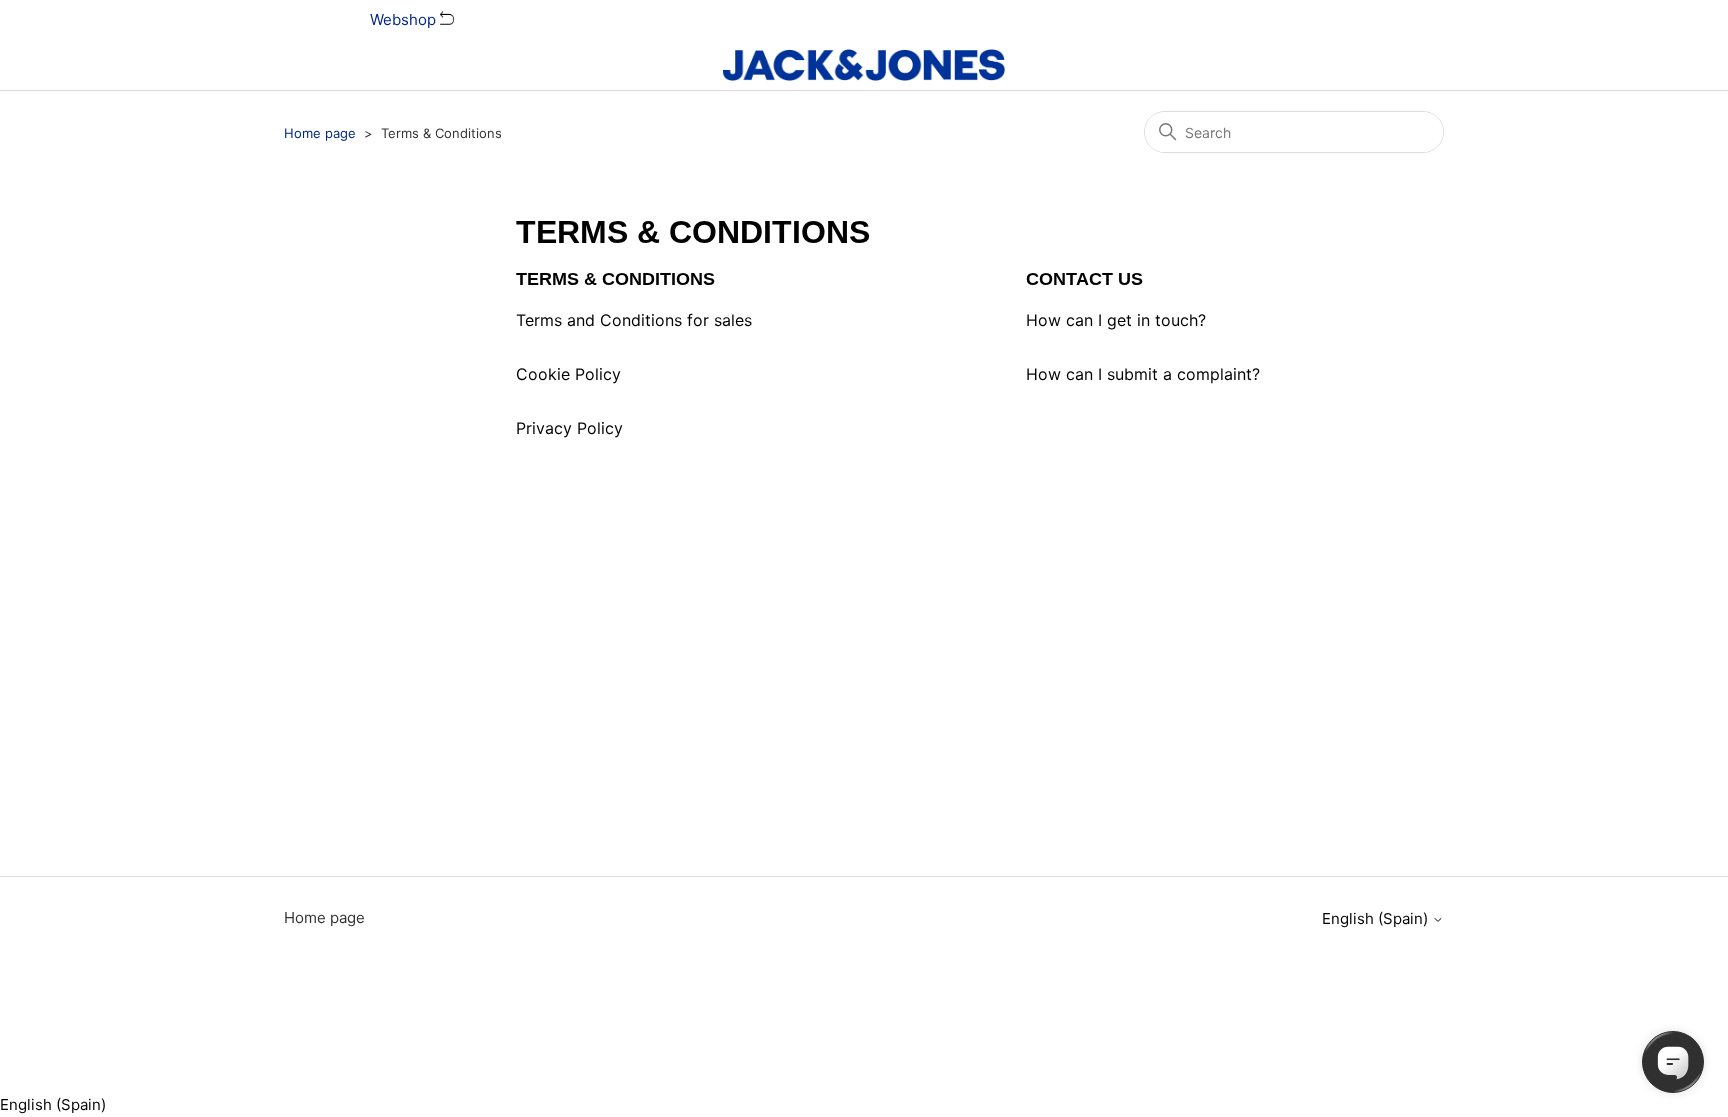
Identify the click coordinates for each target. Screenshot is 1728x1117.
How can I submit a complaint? (1143, 374)
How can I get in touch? (1116, 320)
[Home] (863, 65)
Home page (320, 133)
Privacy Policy (569, 428)
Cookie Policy (568, 374)
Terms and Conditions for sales (634, 320)
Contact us (1084, 279)
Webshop (405, 19)
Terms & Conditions (615, 279)
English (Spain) (1377, 918)
